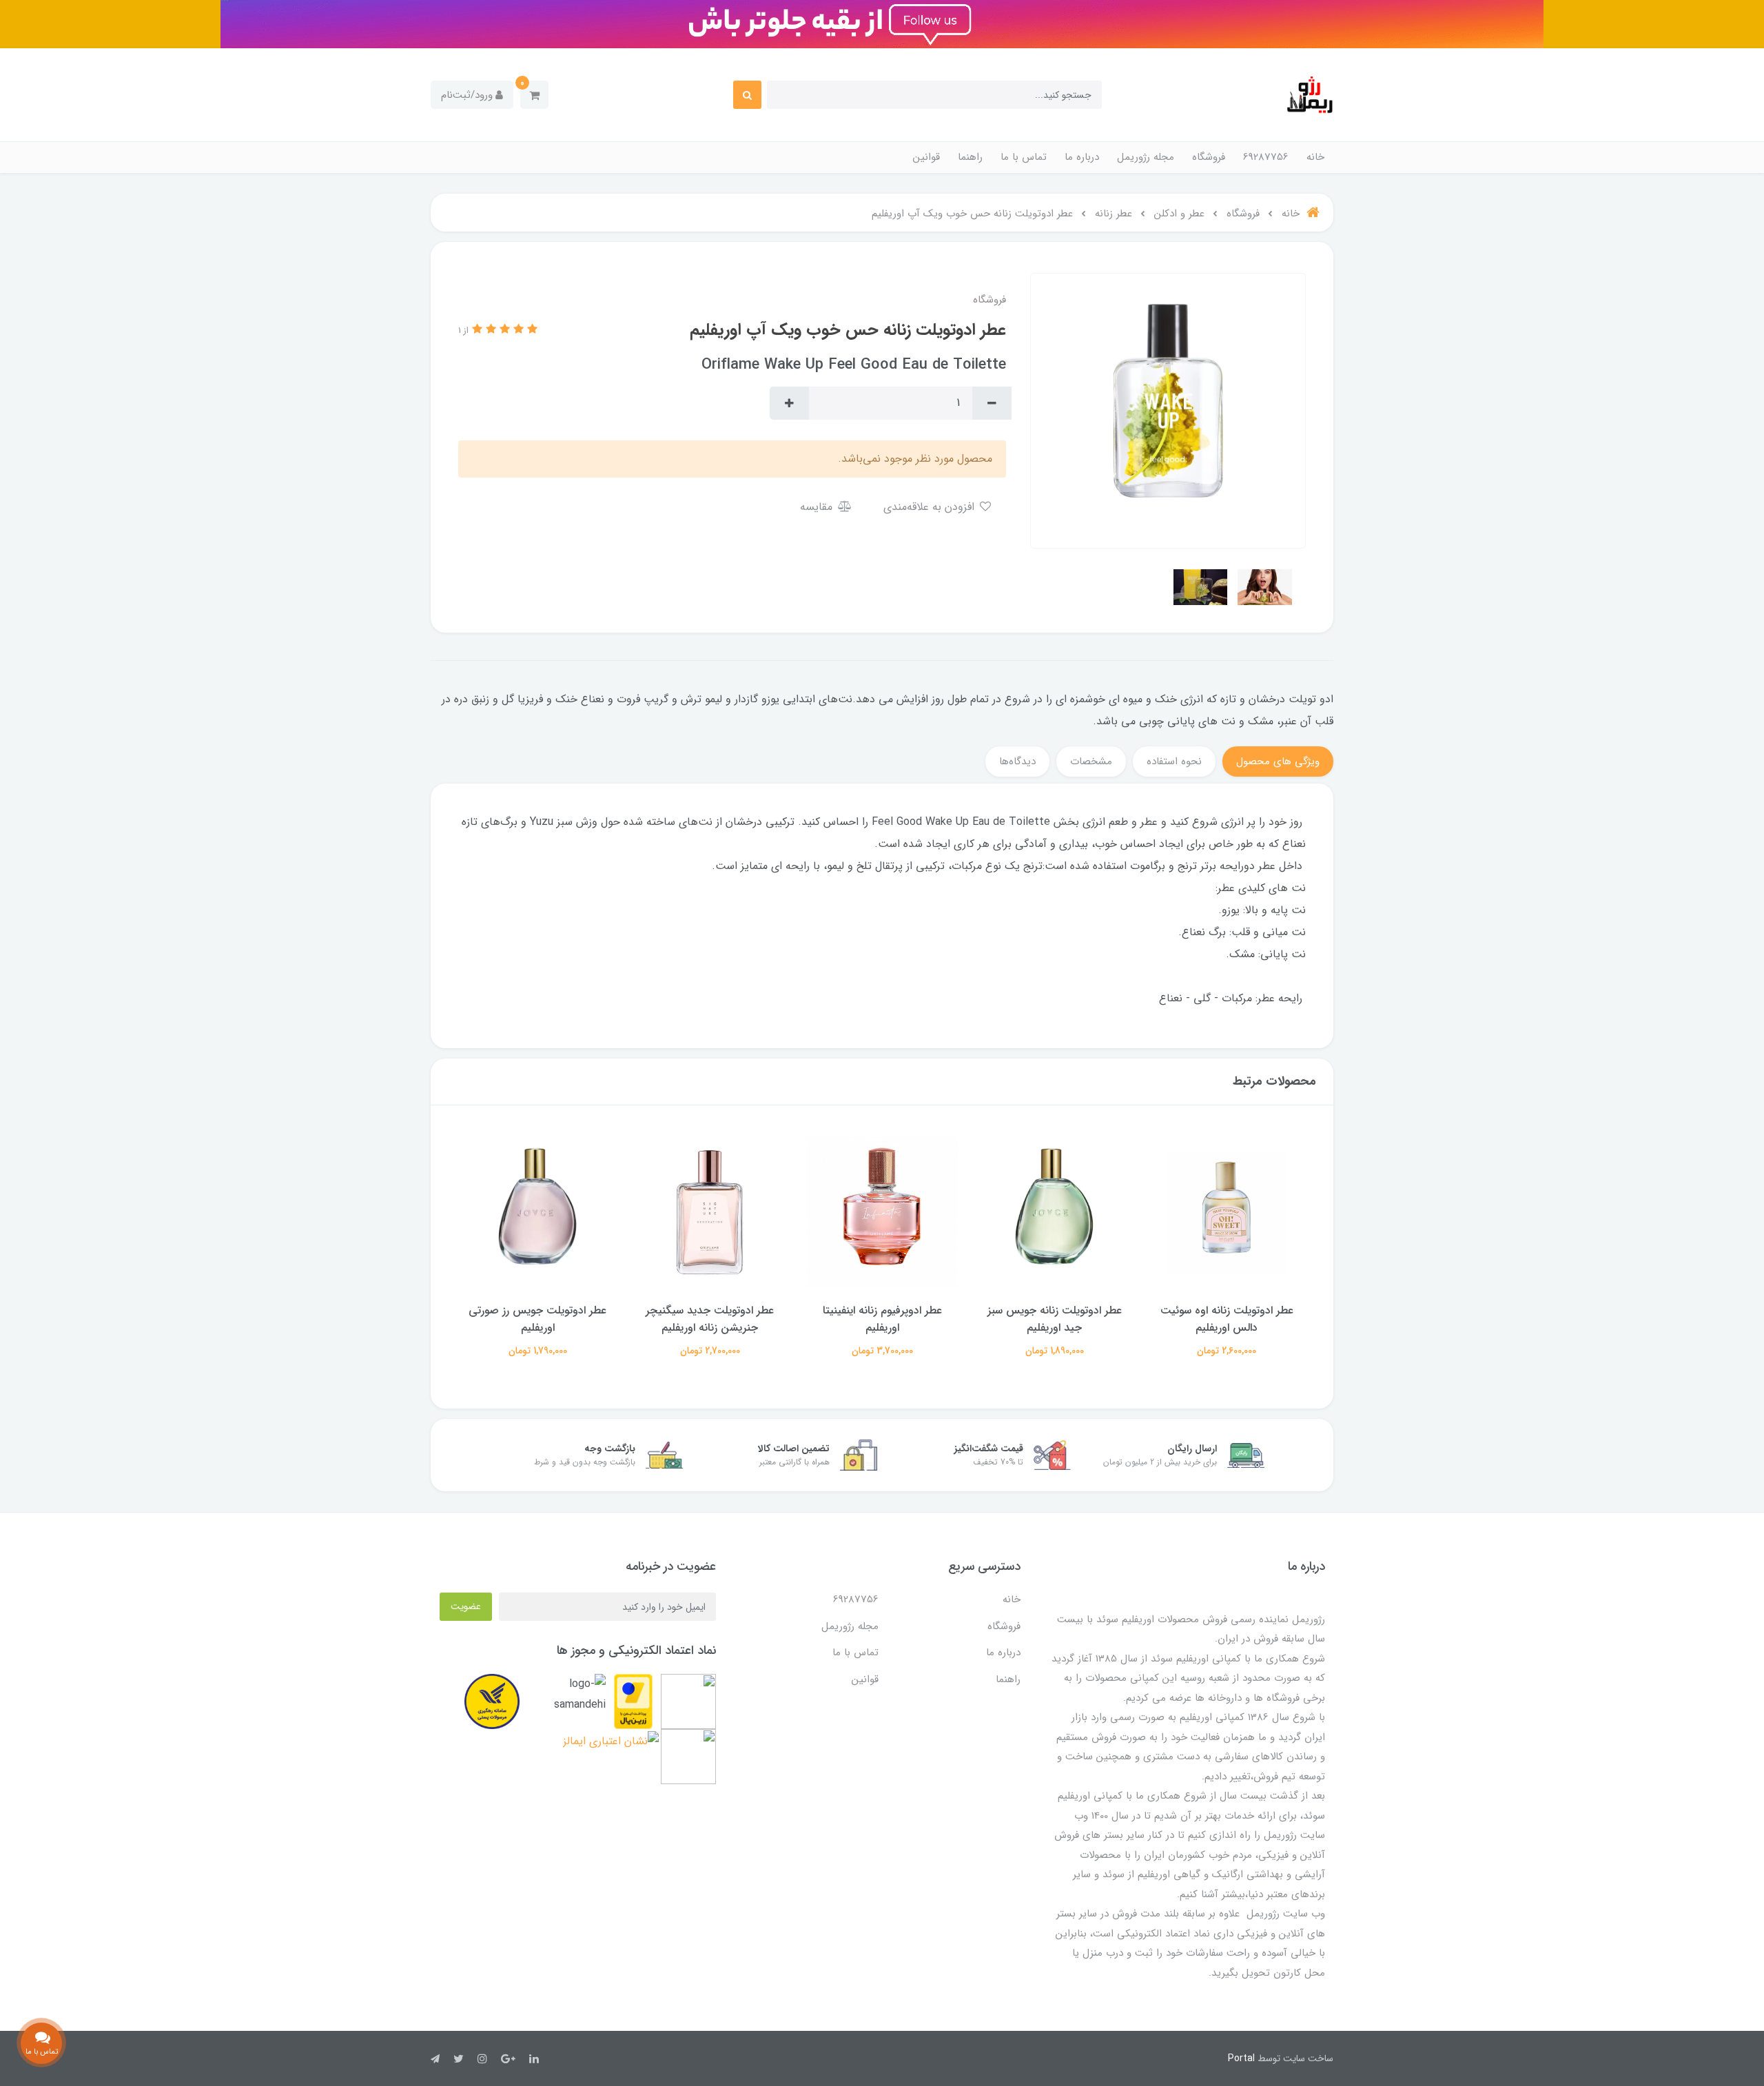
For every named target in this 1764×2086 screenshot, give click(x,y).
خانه (1315, 157)
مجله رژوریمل (1146, 157)
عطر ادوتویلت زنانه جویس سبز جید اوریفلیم (1055, 1319)
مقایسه (818, 507)
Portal (1241, 2058)
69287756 (1266, 157)
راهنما (970, 157)
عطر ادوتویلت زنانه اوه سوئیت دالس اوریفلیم (1227, 1319)
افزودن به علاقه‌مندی (931, 507)
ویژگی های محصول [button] (1278, 761)
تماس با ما (1024, 157)
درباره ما (1082, 157)
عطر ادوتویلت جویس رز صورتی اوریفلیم (537, 1319)
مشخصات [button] (1091, 761)
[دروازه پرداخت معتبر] (633, 1701)
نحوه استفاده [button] (1174, 761)
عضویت (466, 1606)
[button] (534, 95)
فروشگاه (1209, 157)
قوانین (926, 157)
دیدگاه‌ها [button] (1017, 761)
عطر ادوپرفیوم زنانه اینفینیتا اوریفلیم (882, 1319)
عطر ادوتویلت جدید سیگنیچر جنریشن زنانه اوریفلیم (710, 1319)
